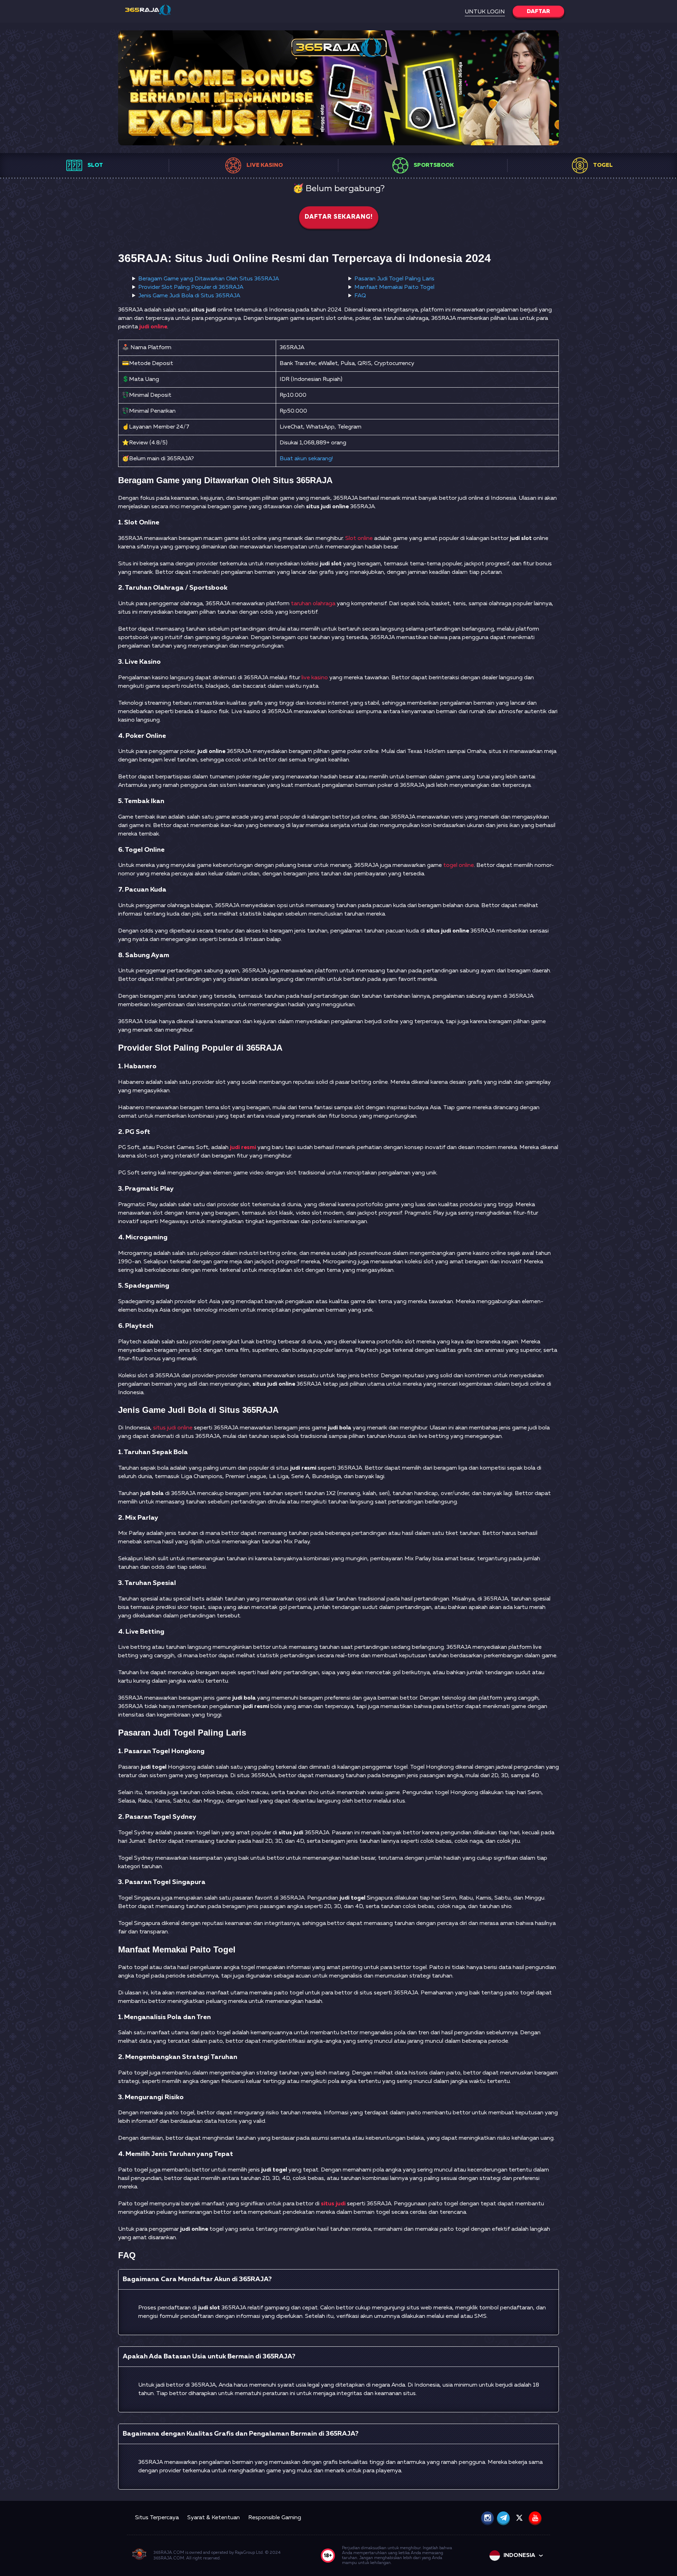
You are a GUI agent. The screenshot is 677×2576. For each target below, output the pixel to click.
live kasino (315, 678)
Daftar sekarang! (339, 217)
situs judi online (173, 1428)
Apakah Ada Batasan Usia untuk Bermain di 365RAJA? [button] (209, 2356)
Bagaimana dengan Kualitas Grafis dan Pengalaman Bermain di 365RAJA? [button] (241, 2434)
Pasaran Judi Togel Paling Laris (394, 279)
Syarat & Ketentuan (214, 2518)
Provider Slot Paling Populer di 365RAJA (191, 287)
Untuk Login (485, 12)
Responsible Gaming (275, 2518)
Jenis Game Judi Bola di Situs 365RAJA (189, 296)
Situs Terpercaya (157, 2518)
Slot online (359, 539)
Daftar (538, 12)
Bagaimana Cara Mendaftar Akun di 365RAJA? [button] (197, 2279)
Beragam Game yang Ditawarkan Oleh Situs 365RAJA (209, 279)
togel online (459, 865)
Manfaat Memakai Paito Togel (394, 287)
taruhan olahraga (313, 604)
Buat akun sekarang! (306, 459)
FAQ (360, 296)
